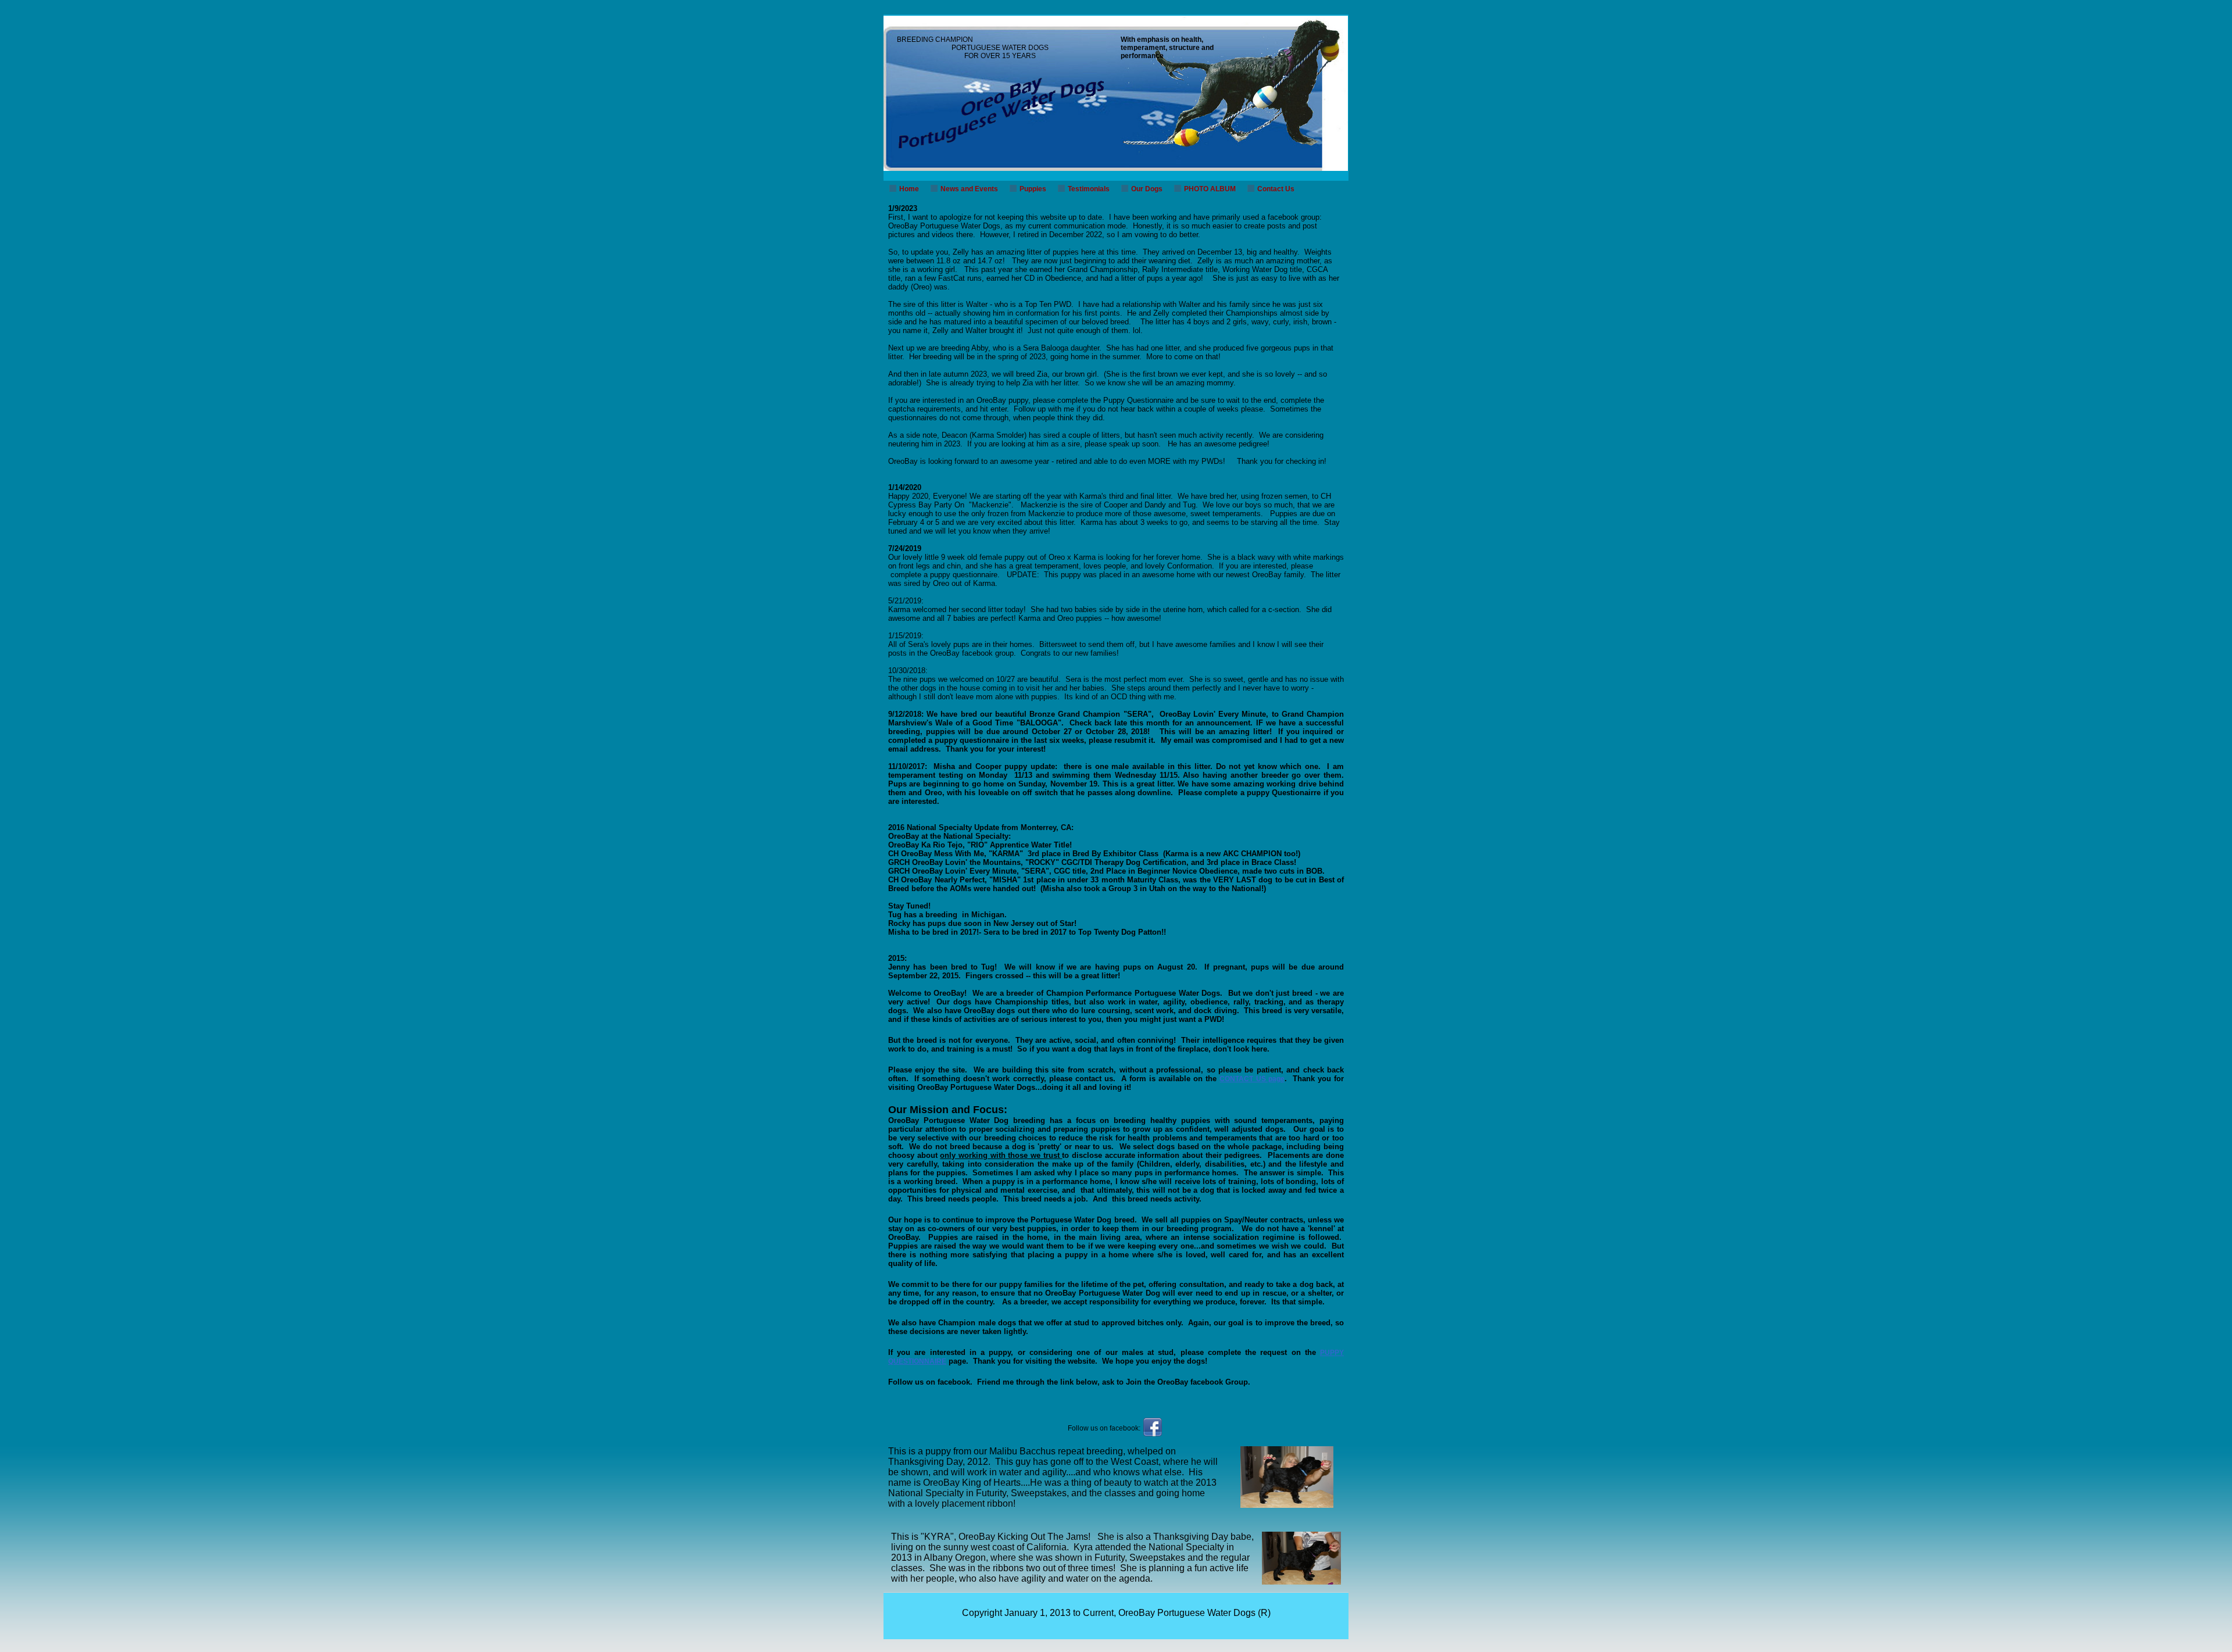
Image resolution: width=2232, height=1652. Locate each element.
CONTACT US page (1252, 1079)
